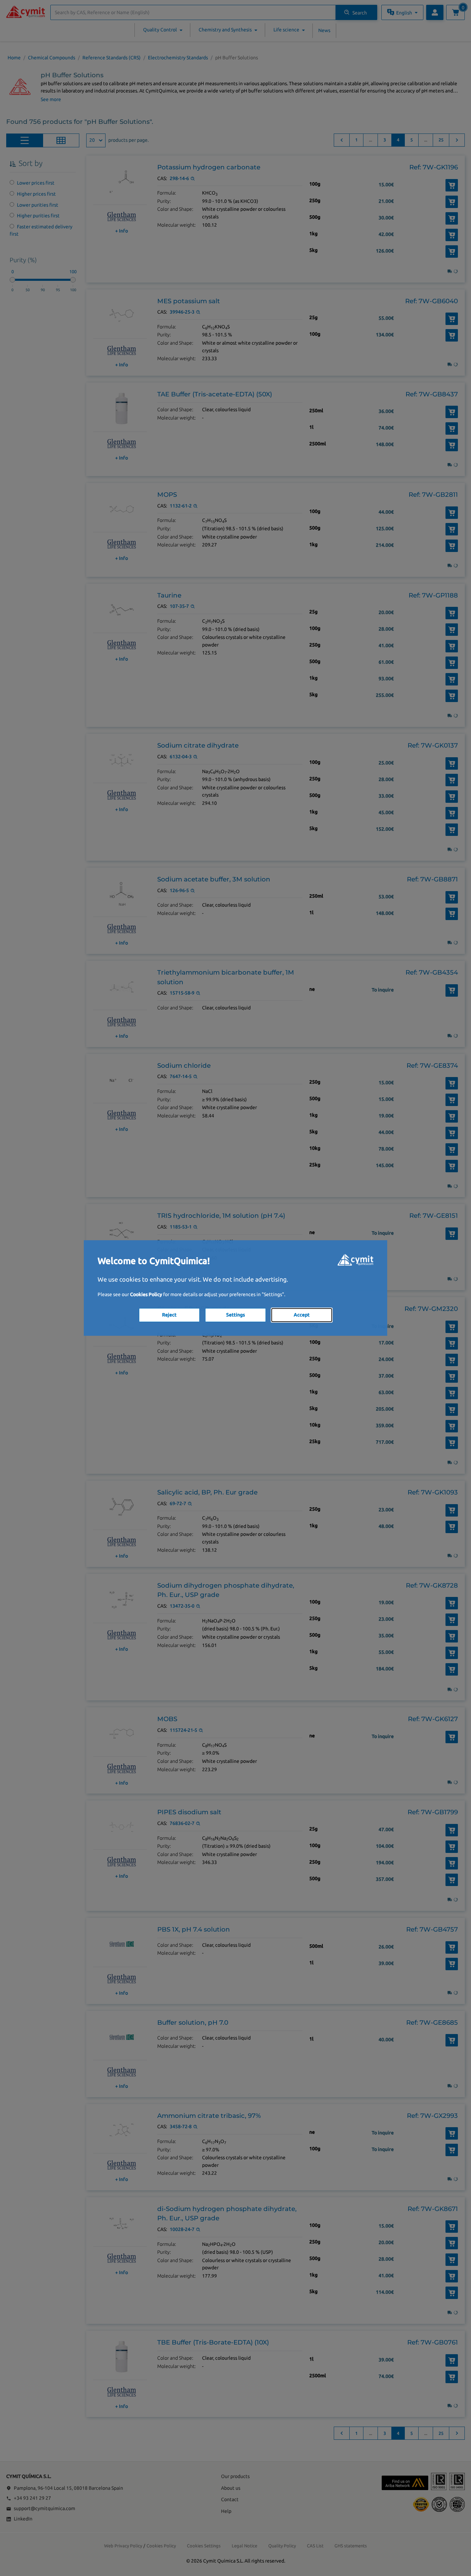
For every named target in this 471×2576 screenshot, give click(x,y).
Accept (302, 1315)
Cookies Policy (146, 1294)
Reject (169, 1315)
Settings (235, 1315)
